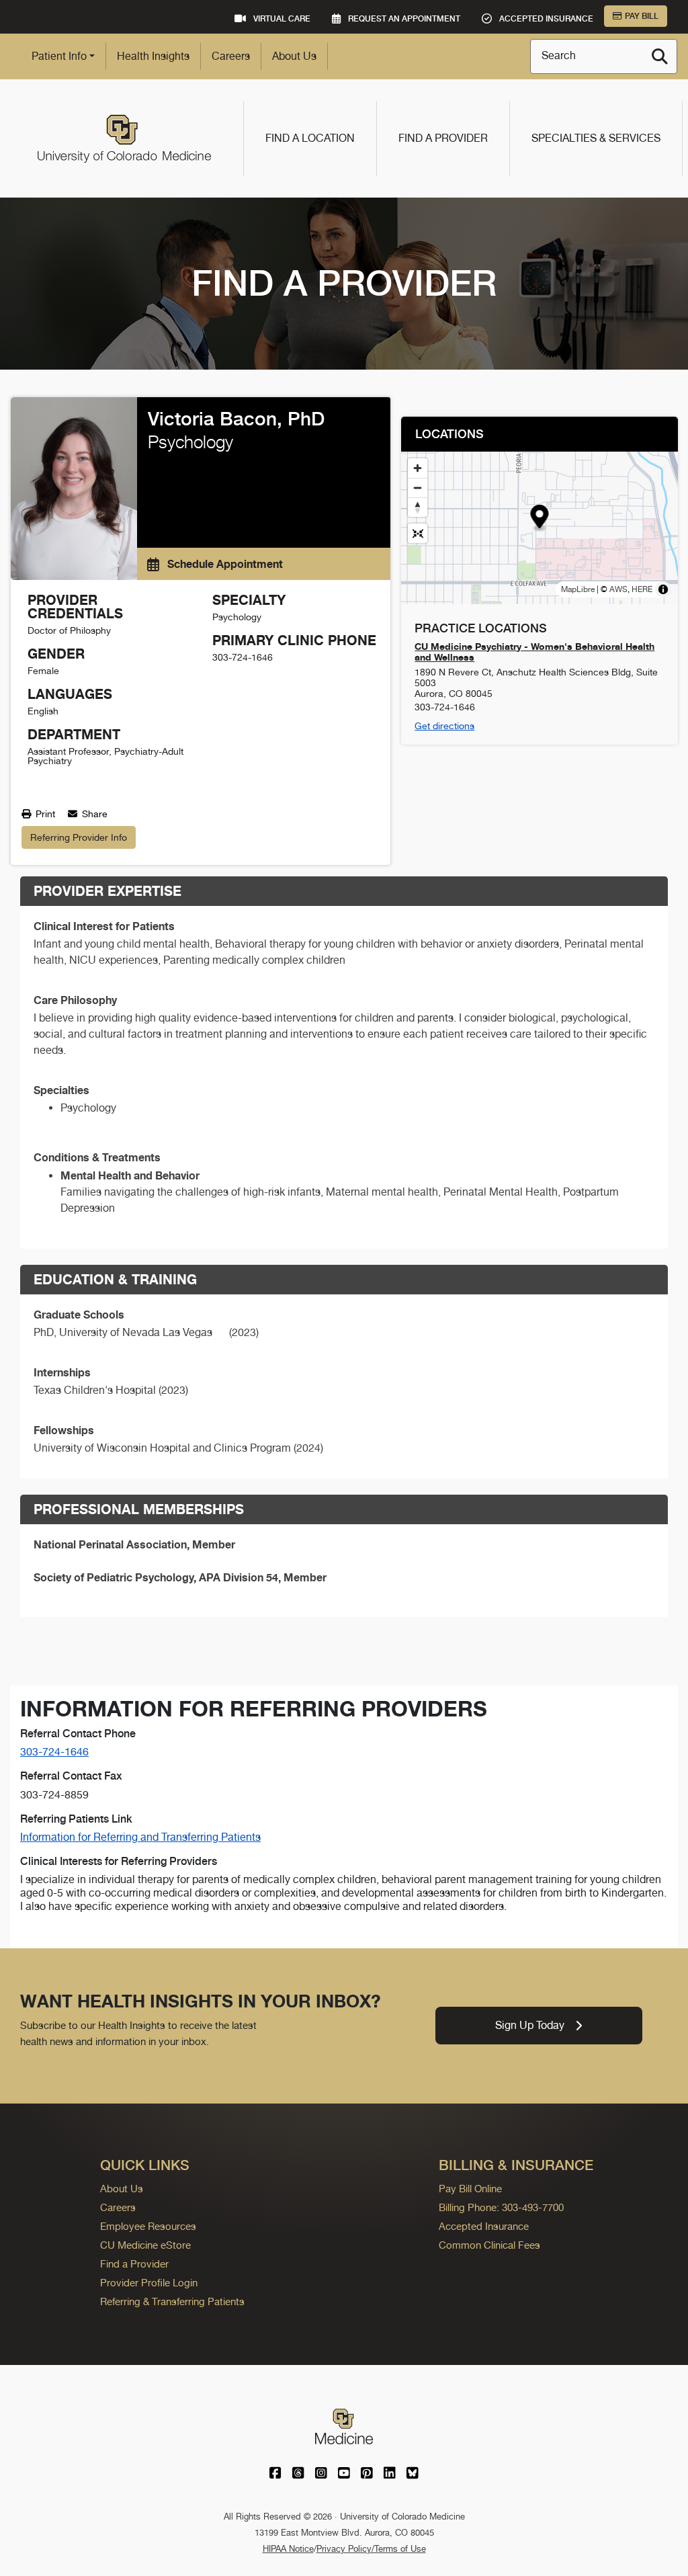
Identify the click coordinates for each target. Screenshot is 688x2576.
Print (44, 814)
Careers (231, 56)
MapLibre (578, 589)
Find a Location (310, 138)
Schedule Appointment (224, 564)
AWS (618, 589)
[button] (540, 518)
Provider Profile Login (149, 2283)
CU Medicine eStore (145, 2245)
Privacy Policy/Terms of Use (371, 2549)
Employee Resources (148, 2226)
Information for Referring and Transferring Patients (140, 1837)
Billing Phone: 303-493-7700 (501, 2207)
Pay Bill (642, 16)
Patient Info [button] (59, 56)
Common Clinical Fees (489, 2245)
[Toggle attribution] (663, 589)
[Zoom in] (418, 468)
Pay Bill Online (470, 2189)
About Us (294, 56)
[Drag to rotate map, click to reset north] (418, 507)
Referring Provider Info (79, 837)
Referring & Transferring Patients (172, 2301)
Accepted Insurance (484, 2226)
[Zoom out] (418, 488)
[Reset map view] (418, 533)
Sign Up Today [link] (530, 2025)
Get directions (444, 726)
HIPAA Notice (288, 2549)
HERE (642, 589)
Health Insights (153, 56)
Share (93, 814)
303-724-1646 (54, 1752)
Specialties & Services (596, 138)
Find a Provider (443, 138)
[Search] (660, 56)
